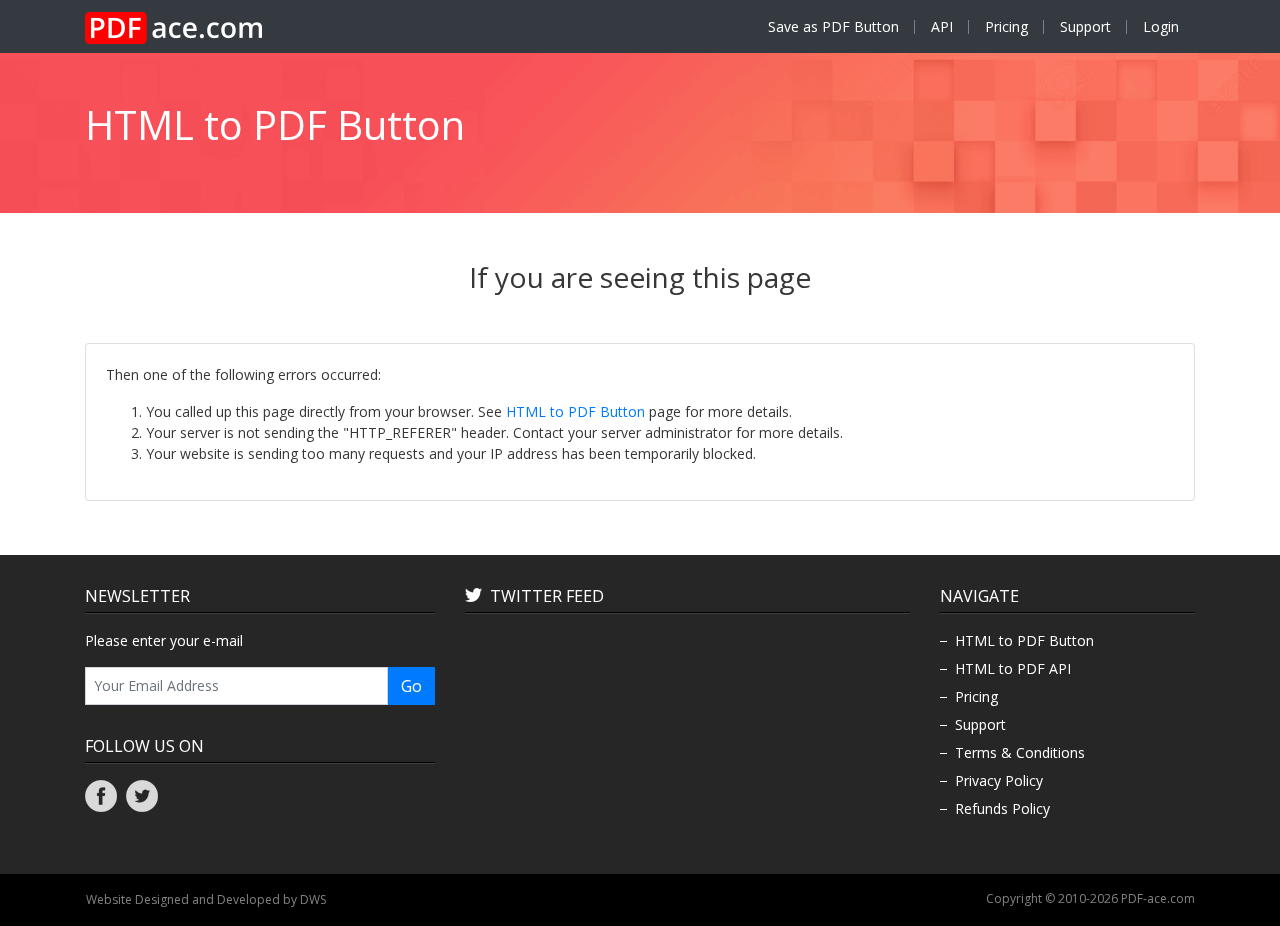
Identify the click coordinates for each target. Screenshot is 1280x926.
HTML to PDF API (1013, 668)
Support (1085, 26)
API (942, 26)
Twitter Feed (547, 596)
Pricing (1006, 26)
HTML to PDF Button (575, 411)
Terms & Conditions (1020, 752)
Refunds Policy (1002, 808)
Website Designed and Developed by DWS (206, 899)
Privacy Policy (999, 780)
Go (411, 686)
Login (1161, 26)
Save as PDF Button (833, 26)
